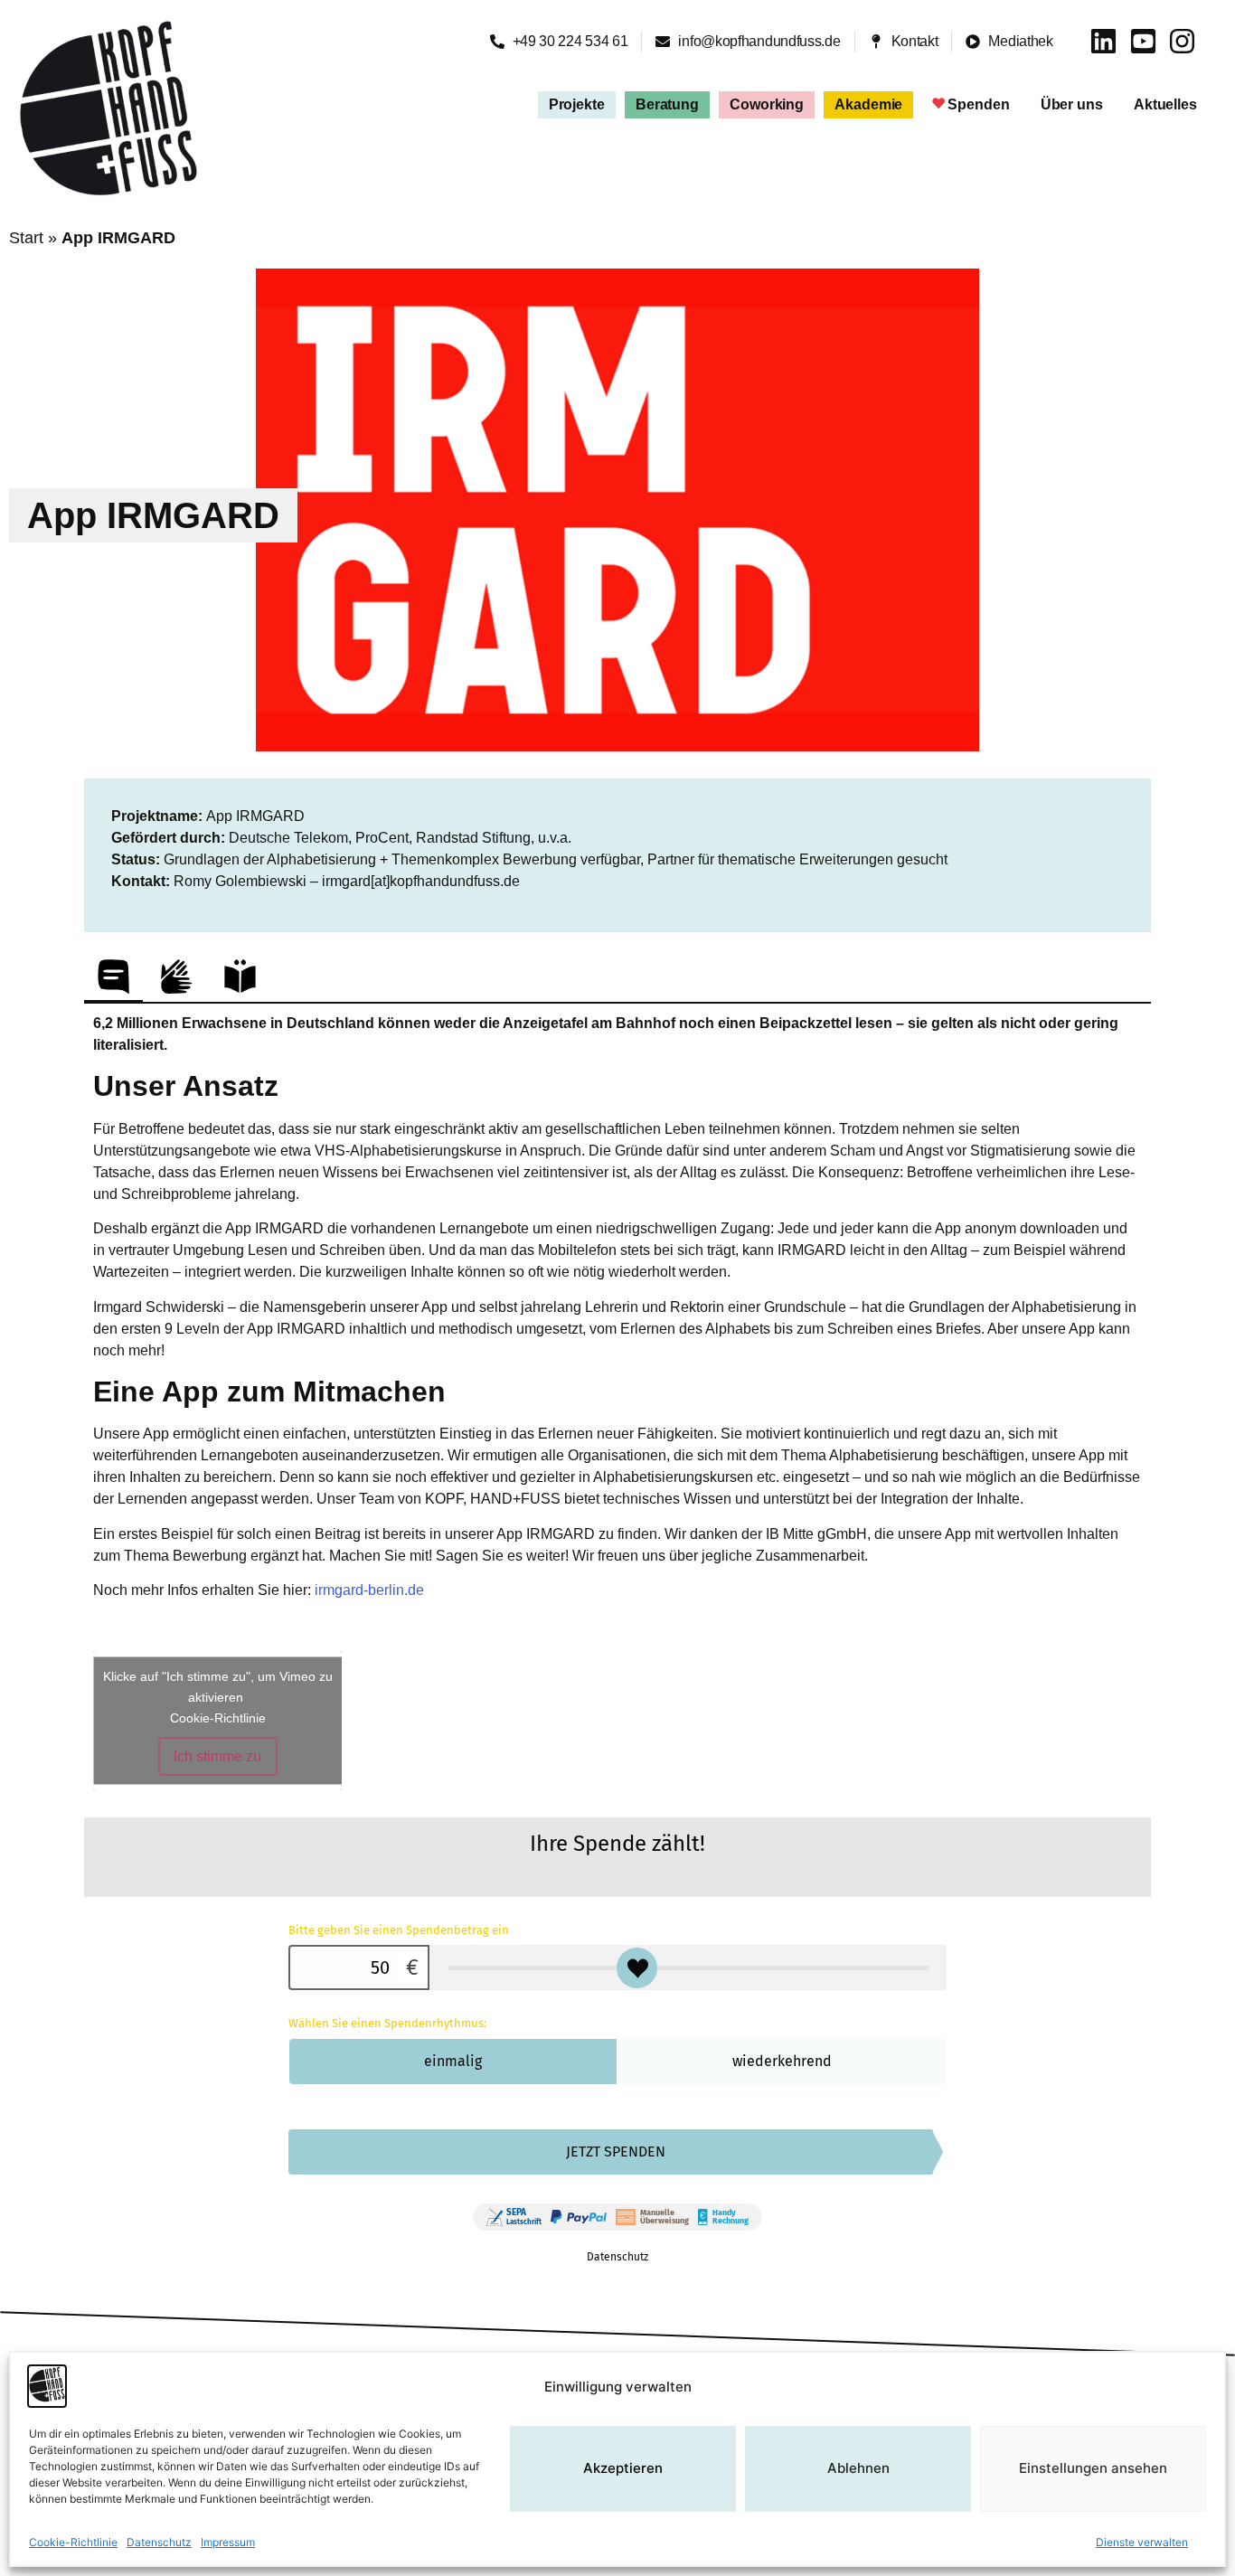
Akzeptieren (623, 2469)
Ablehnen (858, 2469)
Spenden (978, 104)
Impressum (228, 2542)
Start (26, 238)
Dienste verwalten (1142, 2542)
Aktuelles (1165, 104)
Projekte (577, 104)
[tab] (113, 976)
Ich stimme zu (217, 1755)
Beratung (667, 104)
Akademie (868, 104)
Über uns (1072, 104)
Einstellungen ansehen (1093, 2469)
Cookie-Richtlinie (73, 2542)
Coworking (767, 104)
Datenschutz (159, 2542)
